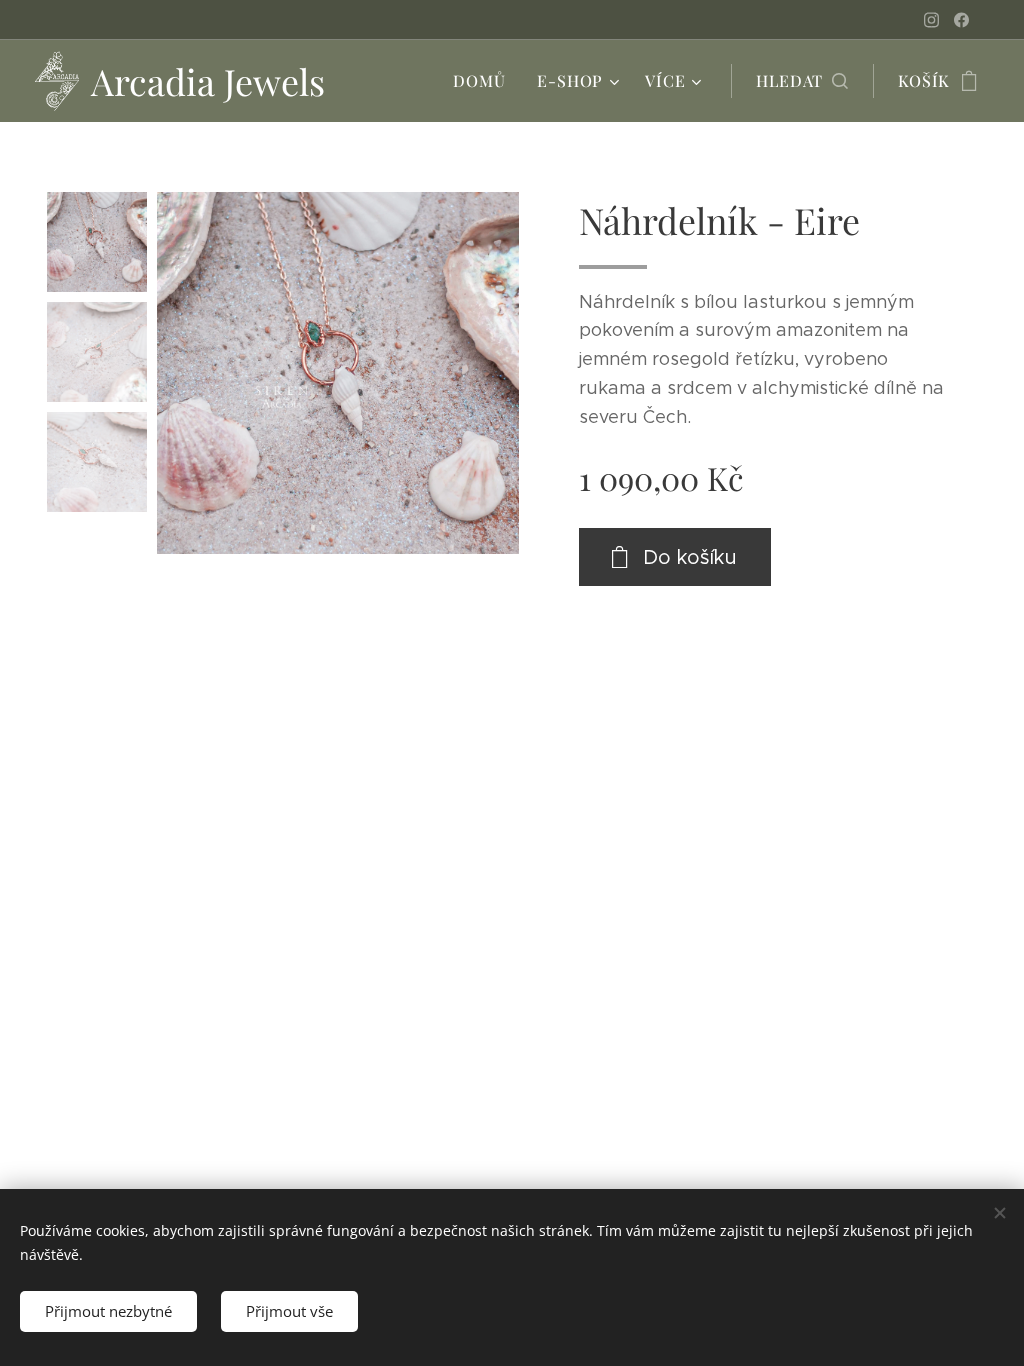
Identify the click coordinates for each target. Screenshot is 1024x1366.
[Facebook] (961, 20)
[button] (802, 81)
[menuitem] (484, 81)
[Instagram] (931, 20)
